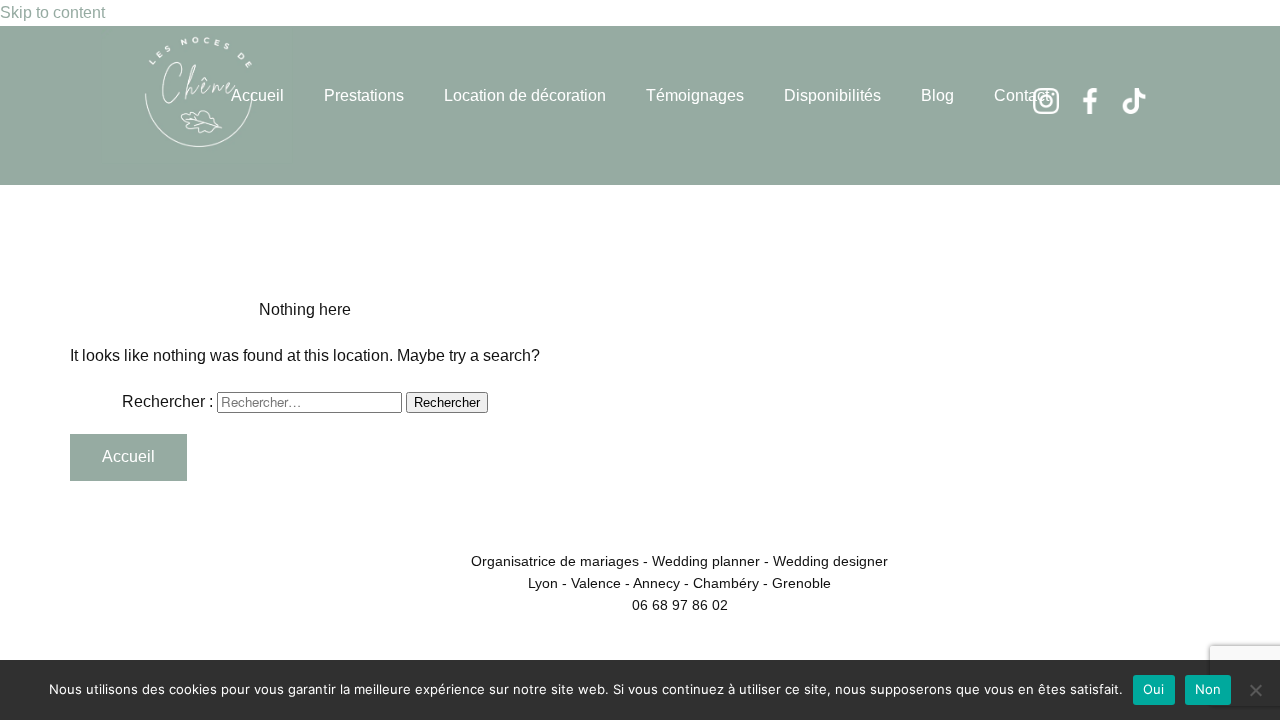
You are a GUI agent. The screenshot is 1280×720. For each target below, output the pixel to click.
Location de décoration (525, 95)
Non (1208, 689)
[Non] (1255, 690)
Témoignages (695, 95)
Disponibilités (832, 95)
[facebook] (1090, 101)
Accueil (257, 95)
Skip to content (52, 12)
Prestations (364, 95)
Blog (937, 95)
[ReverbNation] (1134, 101)
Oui (1154, 689)
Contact (1021, 95)
